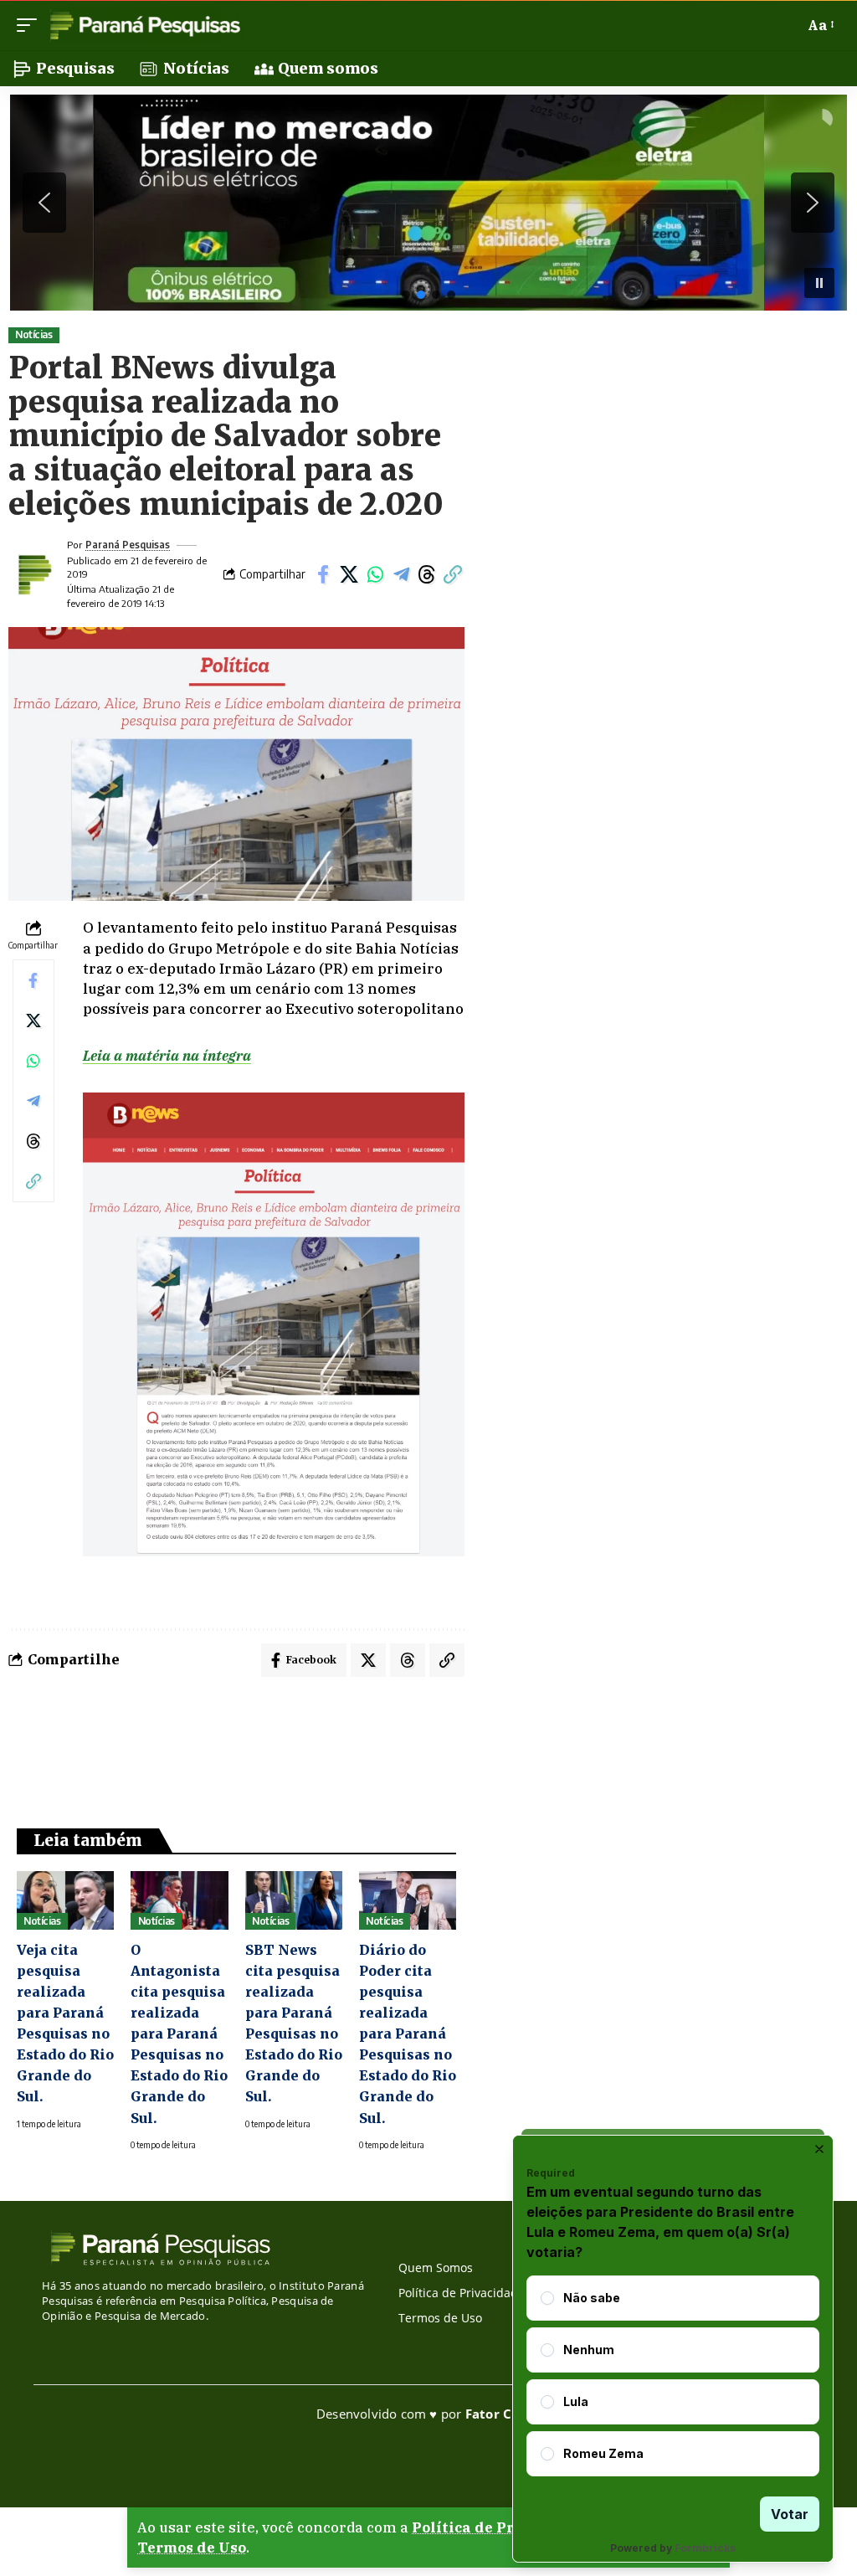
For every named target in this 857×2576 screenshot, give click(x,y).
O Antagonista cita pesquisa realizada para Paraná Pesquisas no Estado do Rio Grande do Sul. (179, 2034)
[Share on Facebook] (323, 574)
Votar (790, 2514)
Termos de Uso (192, 2548)
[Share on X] (349, 574)
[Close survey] (819, 2149)
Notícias (33, 334)
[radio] (547, 2298)
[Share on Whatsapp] (375, 574)
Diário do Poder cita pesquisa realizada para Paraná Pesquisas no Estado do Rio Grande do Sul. (408, 2034)
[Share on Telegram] (401, 574)
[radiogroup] (673, 2376)
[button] (31, 25)
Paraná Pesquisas (128, 545)
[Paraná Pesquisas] (144, 25)
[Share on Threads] (427, 574)
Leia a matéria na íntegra (167, 1056)
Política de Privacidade (500, 2527)
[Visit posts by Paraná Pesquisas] (33, 574)
